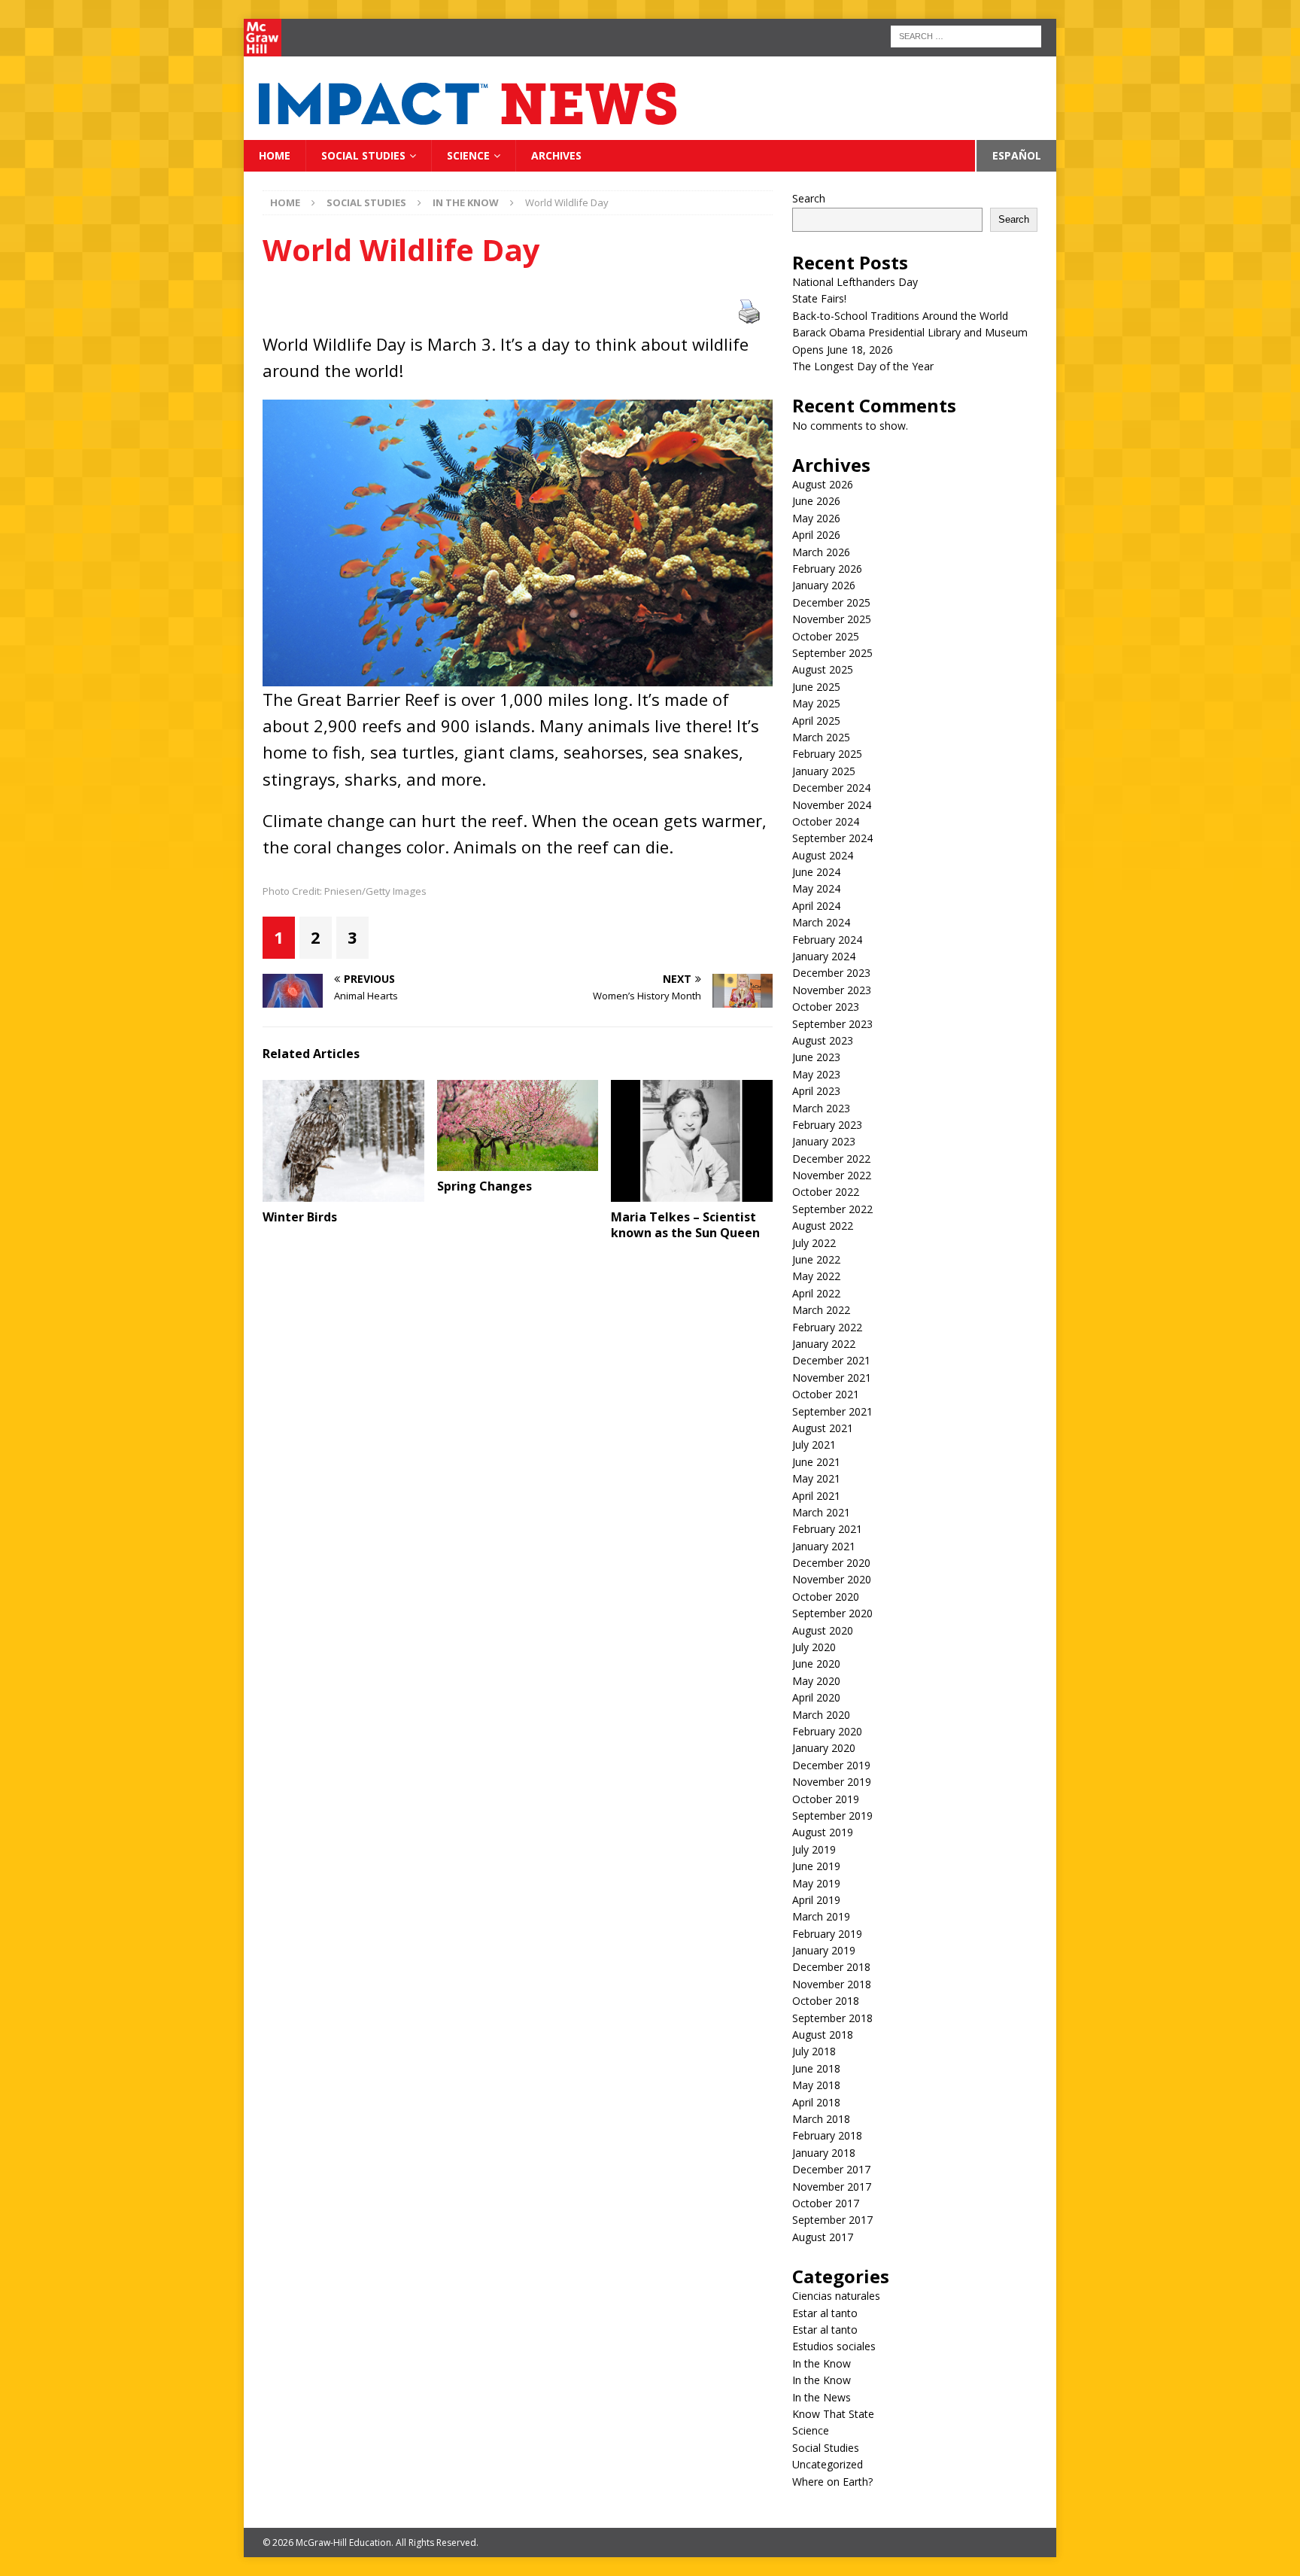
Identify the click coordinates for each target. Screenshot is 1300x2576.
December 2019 (831, 1765)
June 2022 (816, 1259)
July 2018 (814, 2051)
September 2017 (832, 2220)
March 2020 (821, 1715)
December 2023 (831, 973)
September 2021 (832, 1411)
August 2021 (823, 1428)
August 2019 (823, 1832)
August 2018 (823, 2035)
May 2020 (816, 1681)
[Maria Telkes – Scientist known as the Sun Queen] (692, 1140)
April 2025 (816, 721)
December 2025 (831, 602)
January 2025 (824, 771)
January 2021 (824, 1546)
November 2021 (832, 1378)
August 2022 (823, 1226)
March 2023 (821, 1108)
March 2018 (821, 2119)
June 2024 (816, 872)
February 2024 (827, 940)
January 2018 (824, 2153)
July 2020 (814, 1647)
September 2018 (832, 2018)
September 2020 (832, 1613)
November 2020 (832, 1579)
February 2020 (827, 1731)
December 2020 (831, 1563)
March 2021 (821, 1512)
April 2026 (816, 535)
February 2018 (827, 2135)
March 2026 (821, 552)
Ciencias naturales (836, 2296)
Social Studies (363, 155)
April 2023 (816, 1091)
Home (275, 155)
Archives (556, 155)
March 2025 (821, 737)
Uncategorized (828, 2464)
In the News (822, 2397)
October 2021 (826, 1394)
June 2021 (816, 1462)
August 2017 (823, 2237)
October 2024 (826, 821)
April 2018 (816, 2102)
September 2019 (832, 1816)
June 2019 (816, 1866)
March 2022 (821, 1310)
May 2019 (816, 1883)
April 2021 (816, 1496)
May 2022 (816, 1276)
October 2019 (826, 1799)
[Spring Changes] (518, 1125)
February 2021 (827, 1529)
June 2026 (816, 501)
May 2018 (816, 2085)
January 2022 (824, 1344)
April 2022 (816, 1293)
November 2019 (832, 1782)
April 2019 (816, 1900)
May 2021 (816, 1478)
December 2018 (831, 1967)
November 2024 (832, 805)
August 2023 (823, 1040)
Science (468, 155)
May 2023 (816, 1074)
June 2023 (816, 1057)
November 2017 (832, 2187)
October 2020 (826, 1597)
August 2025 (823, 669)
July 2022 (814, 1243)
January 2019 (824, 1950)
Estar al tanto (825, 2313)
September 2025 (832, 653)
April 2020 (816, 1697)
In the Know (822, 2363)
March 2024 (821, 922)
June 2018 (816, 2068)
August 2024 (823, 855)
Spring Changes (484, 1186)
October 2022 (826, 1192)
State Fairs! (819, 298)
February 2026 (827, 569)
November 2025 (832, 619)
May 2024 (816, 888)
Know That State (833, 2414)
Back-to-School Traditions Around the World (900, 316)
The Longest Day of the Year (864, 366)
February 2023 (827, 1125)
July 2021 (814, 1445)
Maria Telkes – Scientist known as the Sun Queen (685, 1225)
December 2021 (831, 1360)
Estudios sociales (834, 2346)
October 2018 (826, 2001)
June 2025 (816, 687)
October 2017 (826, 2203)
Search (809, 198)
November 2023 (832, 990)
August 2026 (823, 484)
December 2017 (831, 2169)
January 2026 (824, 585)
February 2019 (827, 1934)
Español (1017, 155)
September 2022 (832, 1209)
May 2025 (816, 703)
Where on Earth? (832, 2482)
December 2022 (831, 1159)
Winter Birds (300, 1217)
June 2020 (816, 1664)
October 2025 (826, 636)
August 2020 (823, 1630)
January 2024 (824, 956)
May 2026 (816, 518)
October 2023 (826, 1007)
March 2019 (821, 1916)
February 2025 (827, 754)
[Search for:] (966, 35)
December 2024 (831, 788)
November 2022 (832, 1175)
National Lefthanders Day (857, 282)
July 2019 (814, 1849)
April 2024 (816, 906)
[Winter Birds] (343, 1140)
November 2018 (832, 1984)
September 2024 (832, 838)
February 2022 (827, 1327)
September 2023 (832, 1024)
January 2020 (824, 1748)
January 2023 (824, 1141)
